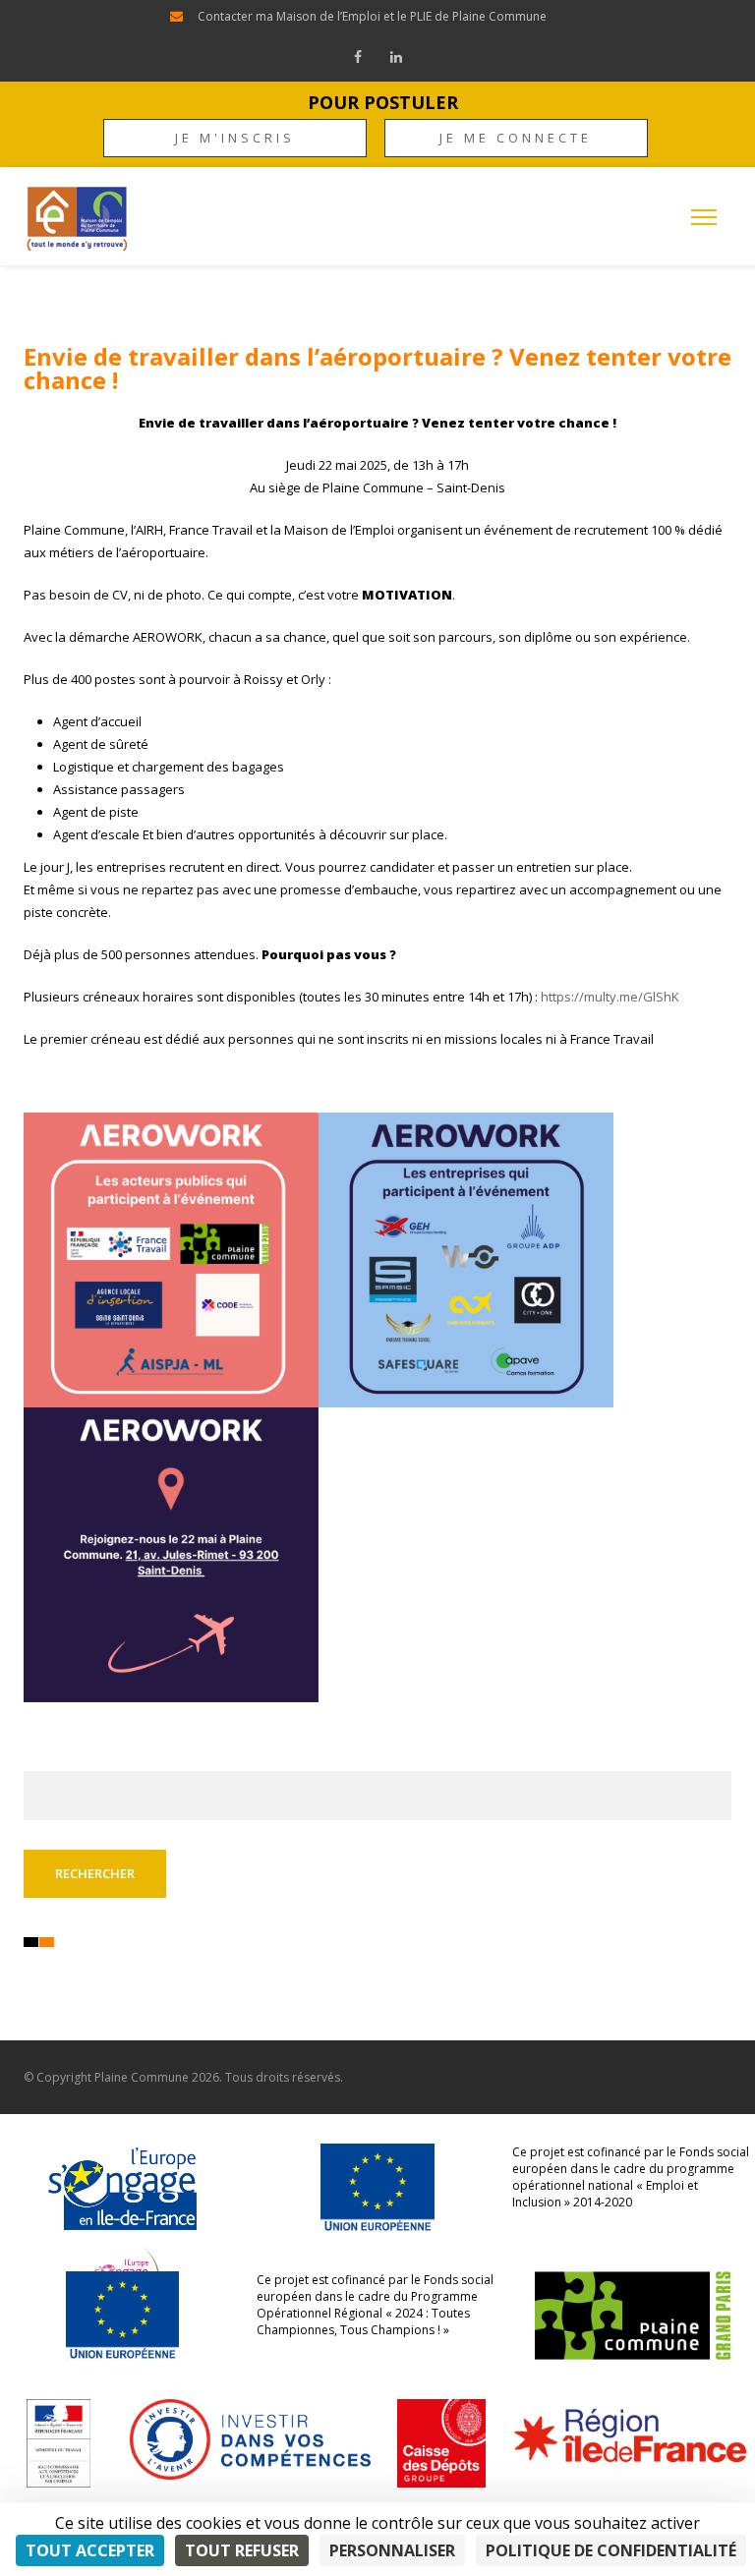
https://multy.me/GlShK (610, 997)
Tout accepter (90, 2550)
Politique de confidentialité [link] (611, 2550)
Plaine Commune (142, 2077)
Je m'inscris (235, 138)
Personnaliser (392, 2550)
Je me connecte (516, 138)
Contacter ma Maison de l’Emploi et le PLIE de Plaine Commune (372, 16)
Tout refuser (242, 2550)
